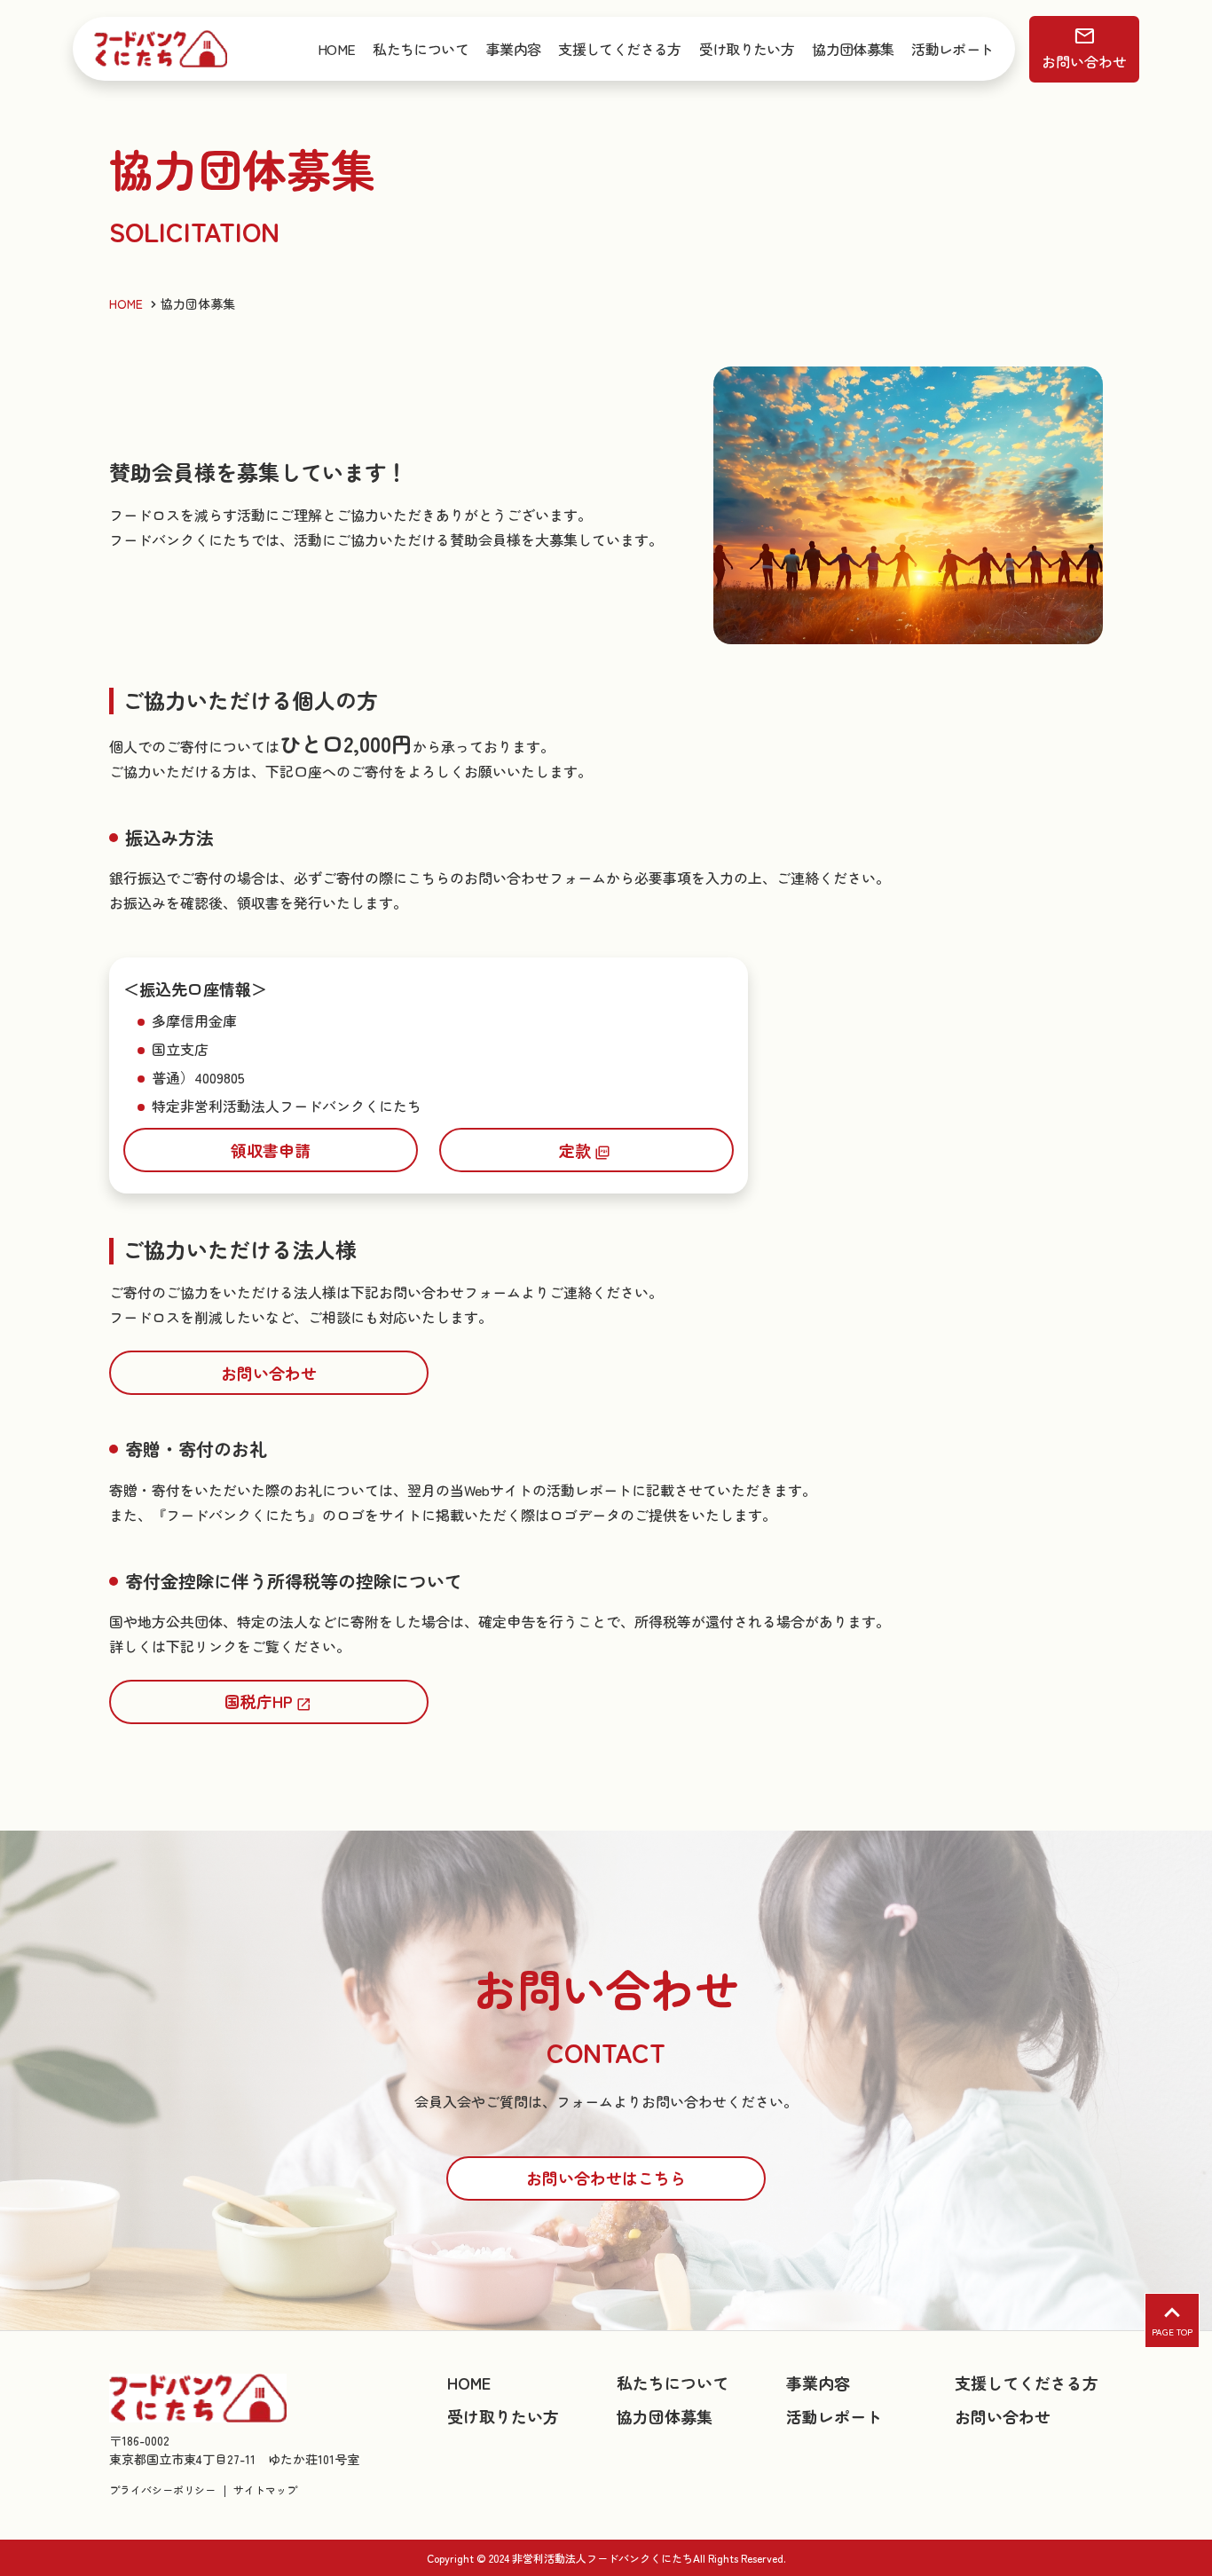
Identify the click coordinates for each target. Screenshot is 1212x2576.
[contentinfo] (606, 2453)
